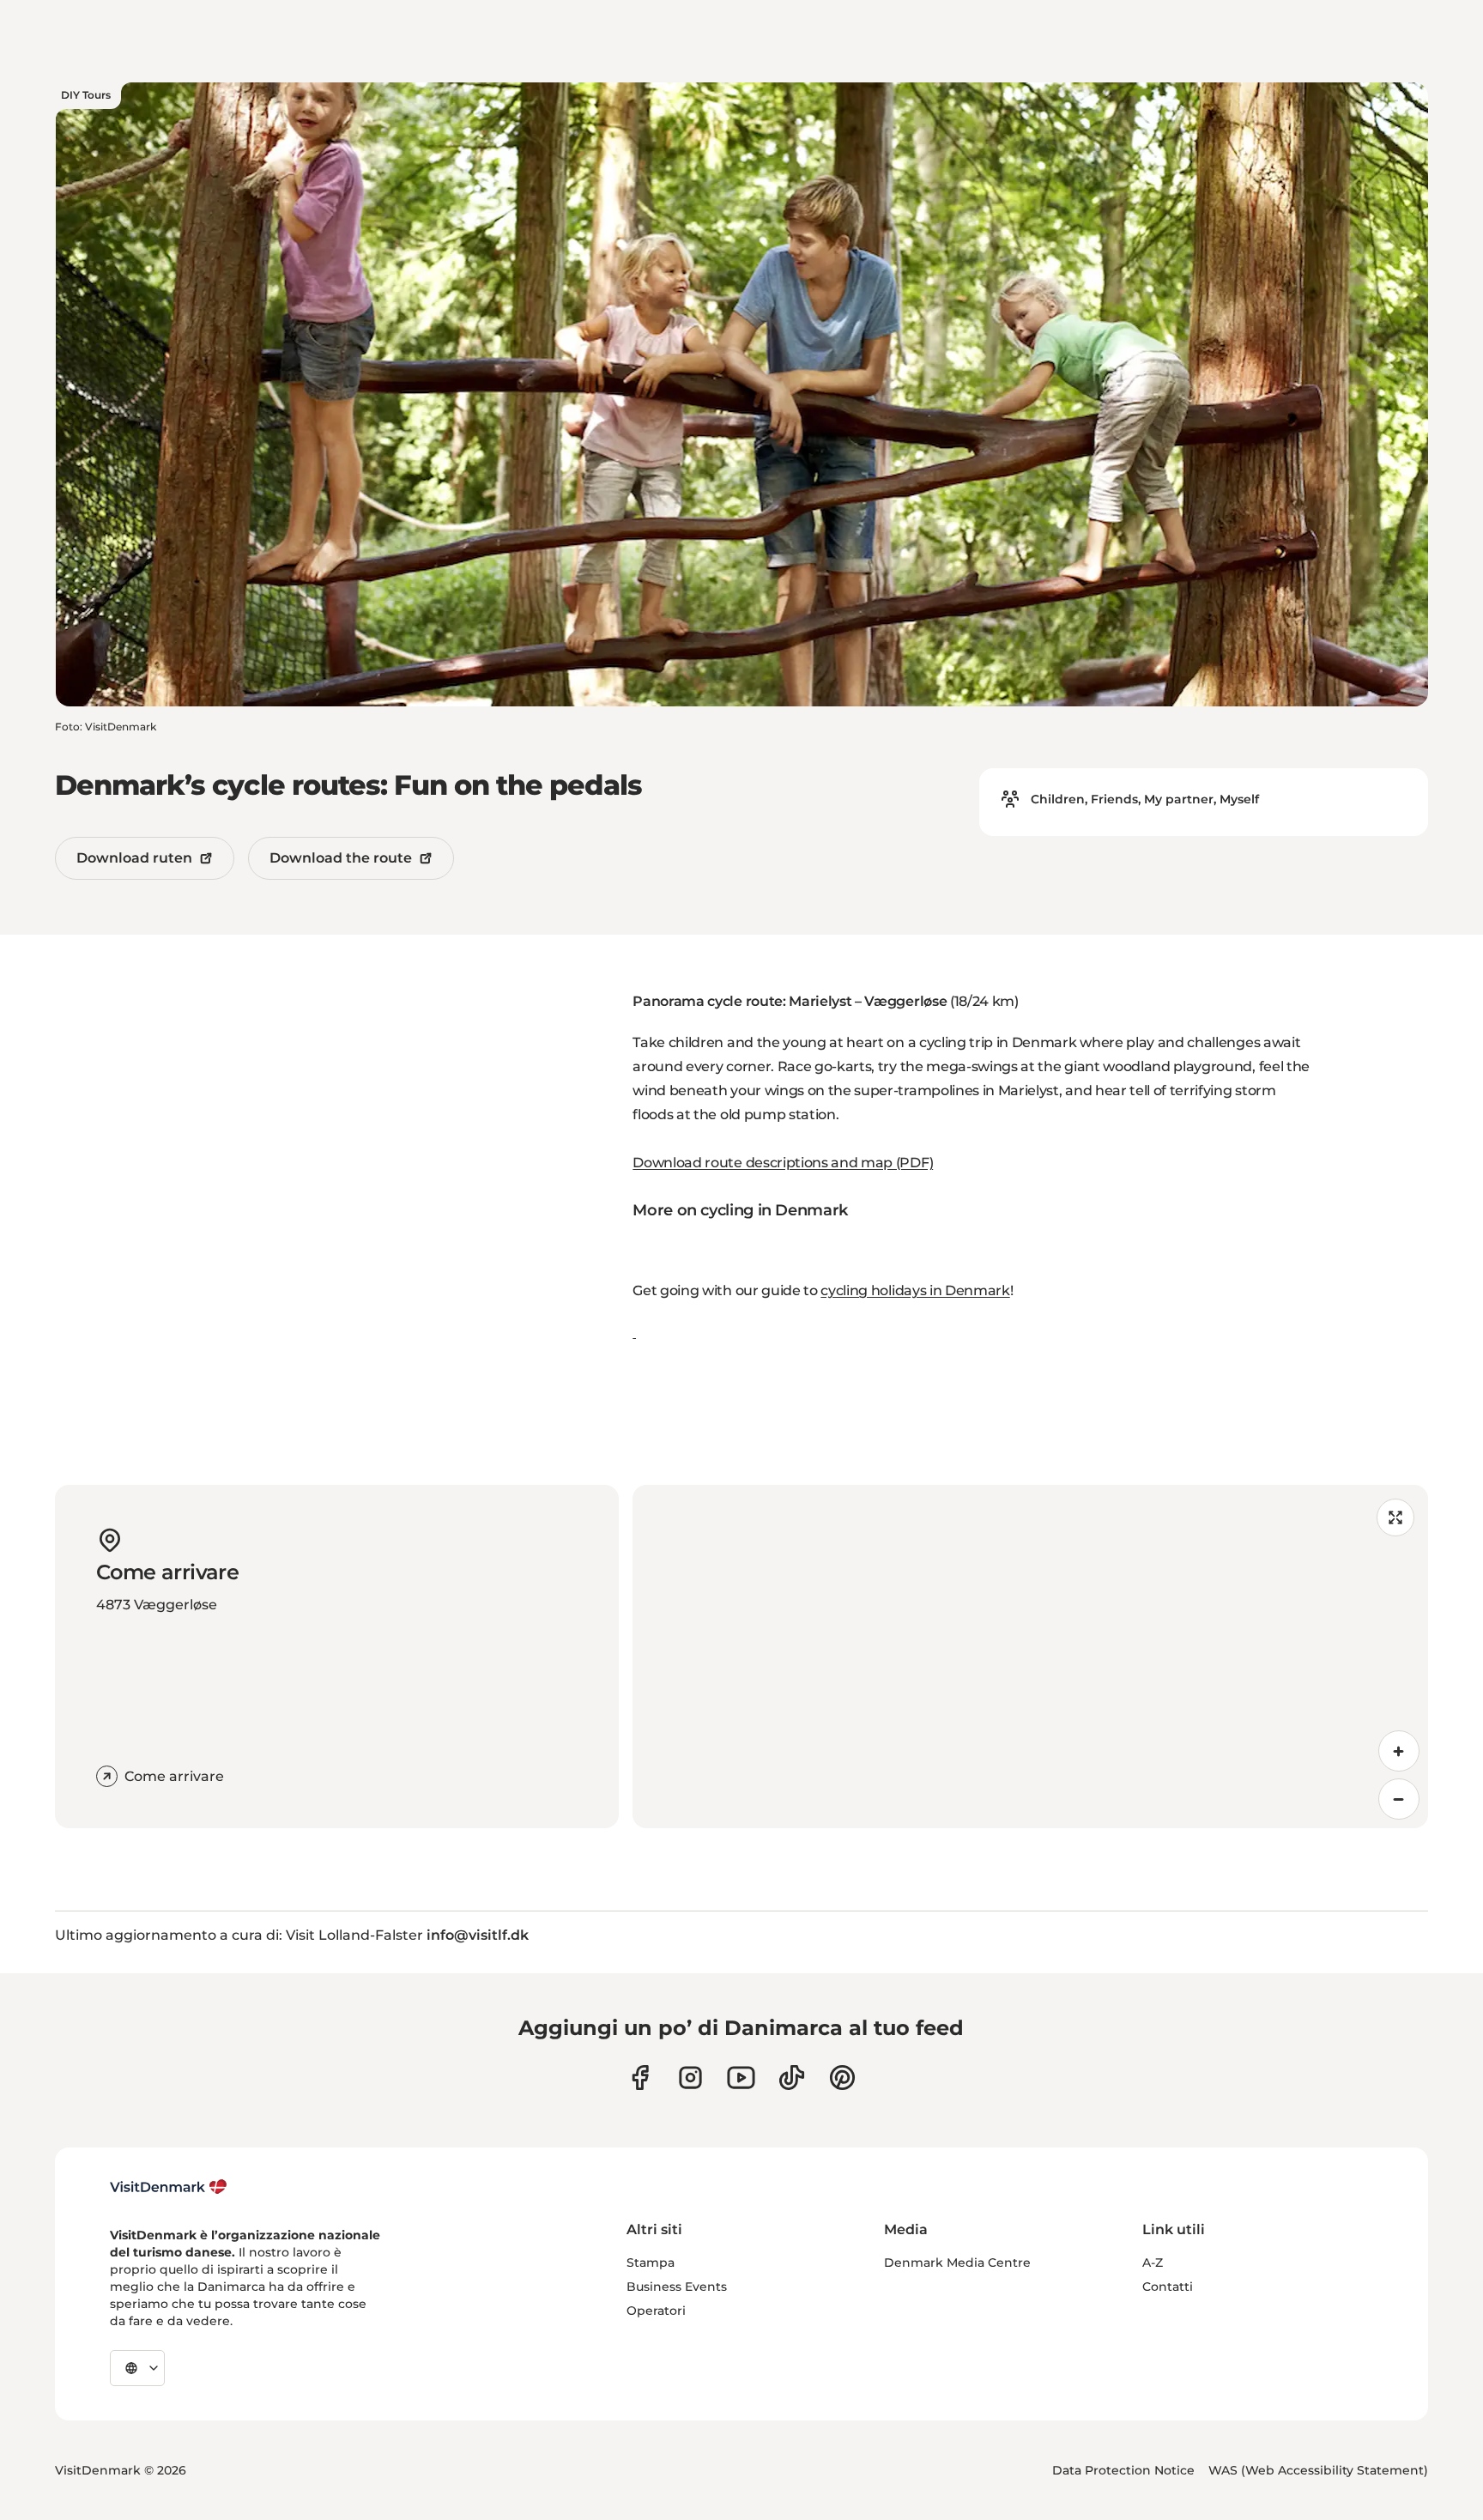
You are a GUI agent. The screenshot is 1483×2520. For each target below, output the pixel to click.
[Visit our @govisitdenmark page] (792, 2078)
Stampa (651, 2263)
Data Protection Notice (1123, 2470)
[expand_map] (1395, 1517)
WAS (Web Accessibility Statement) (1318, 2470)
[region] (1030, 1657)
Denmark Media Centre (957, 2263)
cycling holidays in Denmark (915, 1290)
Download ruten (134, 858)
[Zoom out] (1399, 1799)
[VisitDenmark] (169, 2187)
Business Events (677, 2287)
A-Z (1153, 2263)
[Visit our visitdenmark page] (741, 2078)
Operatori (656, 2311)
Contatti (1168, 2287)
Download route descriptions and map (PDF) (783, 1163)
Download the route (341, 858)
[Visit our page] (690, 2078)
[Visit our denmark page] (640, 2078)
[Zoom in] (1399, 1751)
